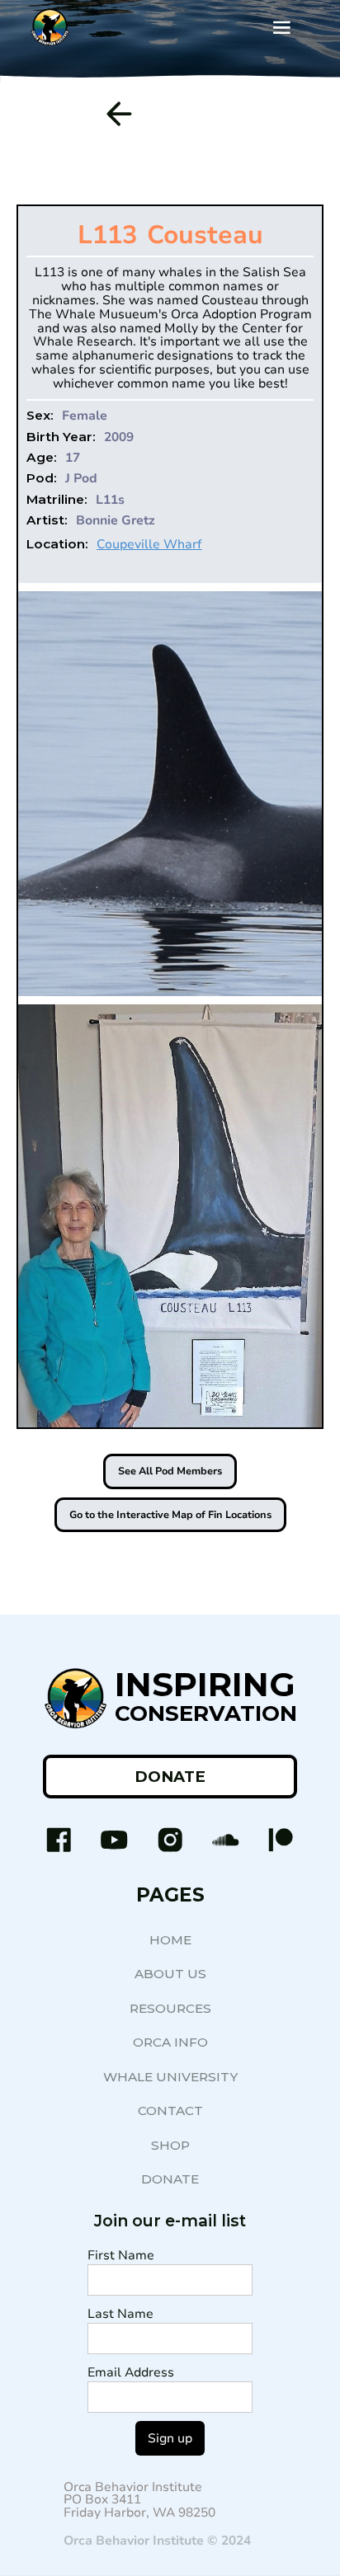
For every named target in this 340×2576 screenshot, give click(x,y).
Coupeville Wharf (149, 544)
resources (170, 2008)
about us (170, 1974)
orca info (170, 2042)
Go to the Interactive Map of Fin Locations (170, 1515)
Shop (170, 2145)
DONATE (170, 1777)
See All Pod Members (170, 1471)
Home (170, 1940)
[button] (282, 28)
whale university (170, 2077)
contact (170, 2111)
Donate (170, 2179)
